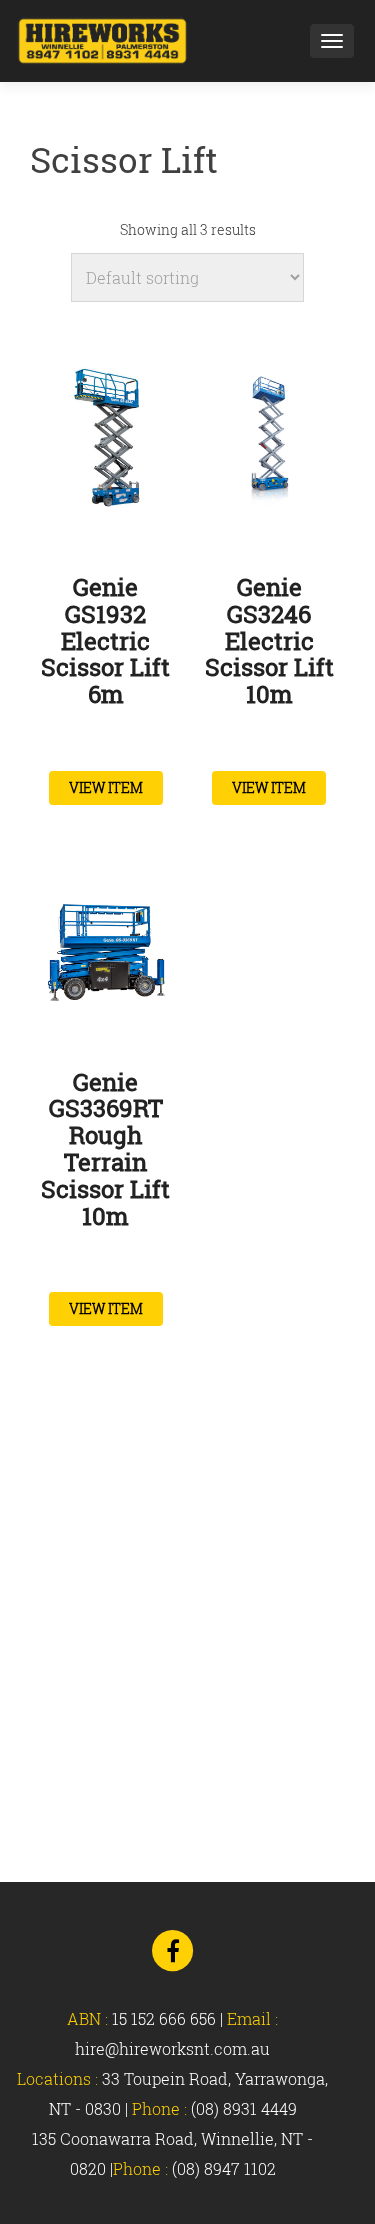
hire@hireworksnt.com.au (172, 2048)
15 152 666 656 (164, 2018)
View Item (106, 787)
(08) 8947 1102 (224, 2168)
